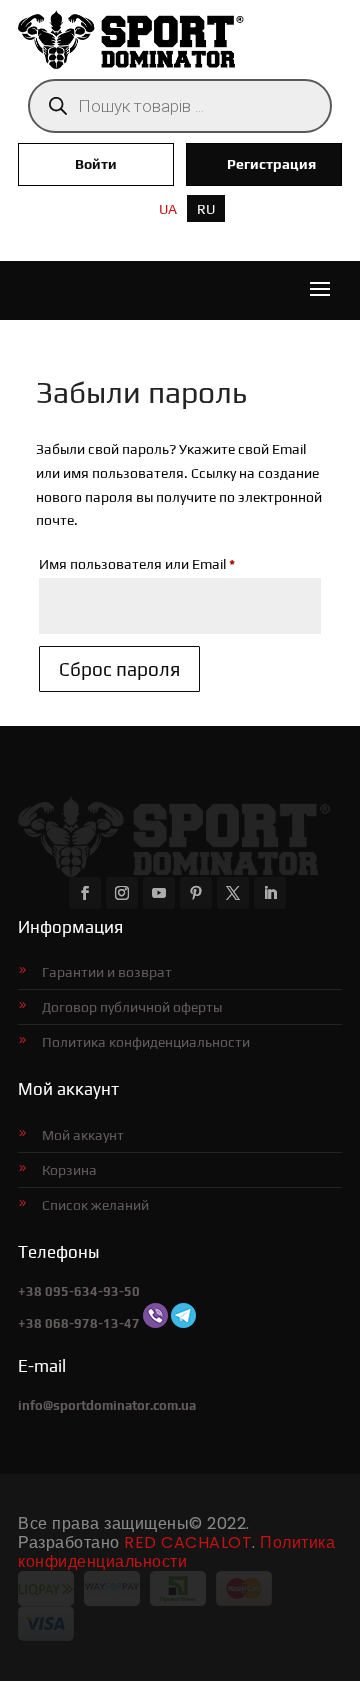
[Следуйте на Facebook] (85, 893)
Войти (96, 164)
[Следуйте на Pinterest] (196, 893)
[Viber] (155, 1323)
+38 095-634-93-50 (79, 1291)
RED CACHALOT (188, 1542)
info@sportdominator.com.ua (107, 1405)
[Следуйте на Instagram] (122, 893)
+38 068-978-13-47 (79, 1323)
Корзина (69, 1170)
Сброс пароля (119, 669)
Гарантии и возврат (107, 972)
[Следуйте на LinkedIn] (270, 893)
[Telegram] (183, 1323)
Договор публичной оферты (132, 1007)
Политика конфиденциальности (146, 1042)
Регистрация (271, 164)
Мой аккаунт (83, 1135)
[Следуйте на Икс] (233, 893)
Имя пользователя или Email (179, 563)
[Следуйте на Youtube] (159, 893)
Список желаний (95, 1205)
